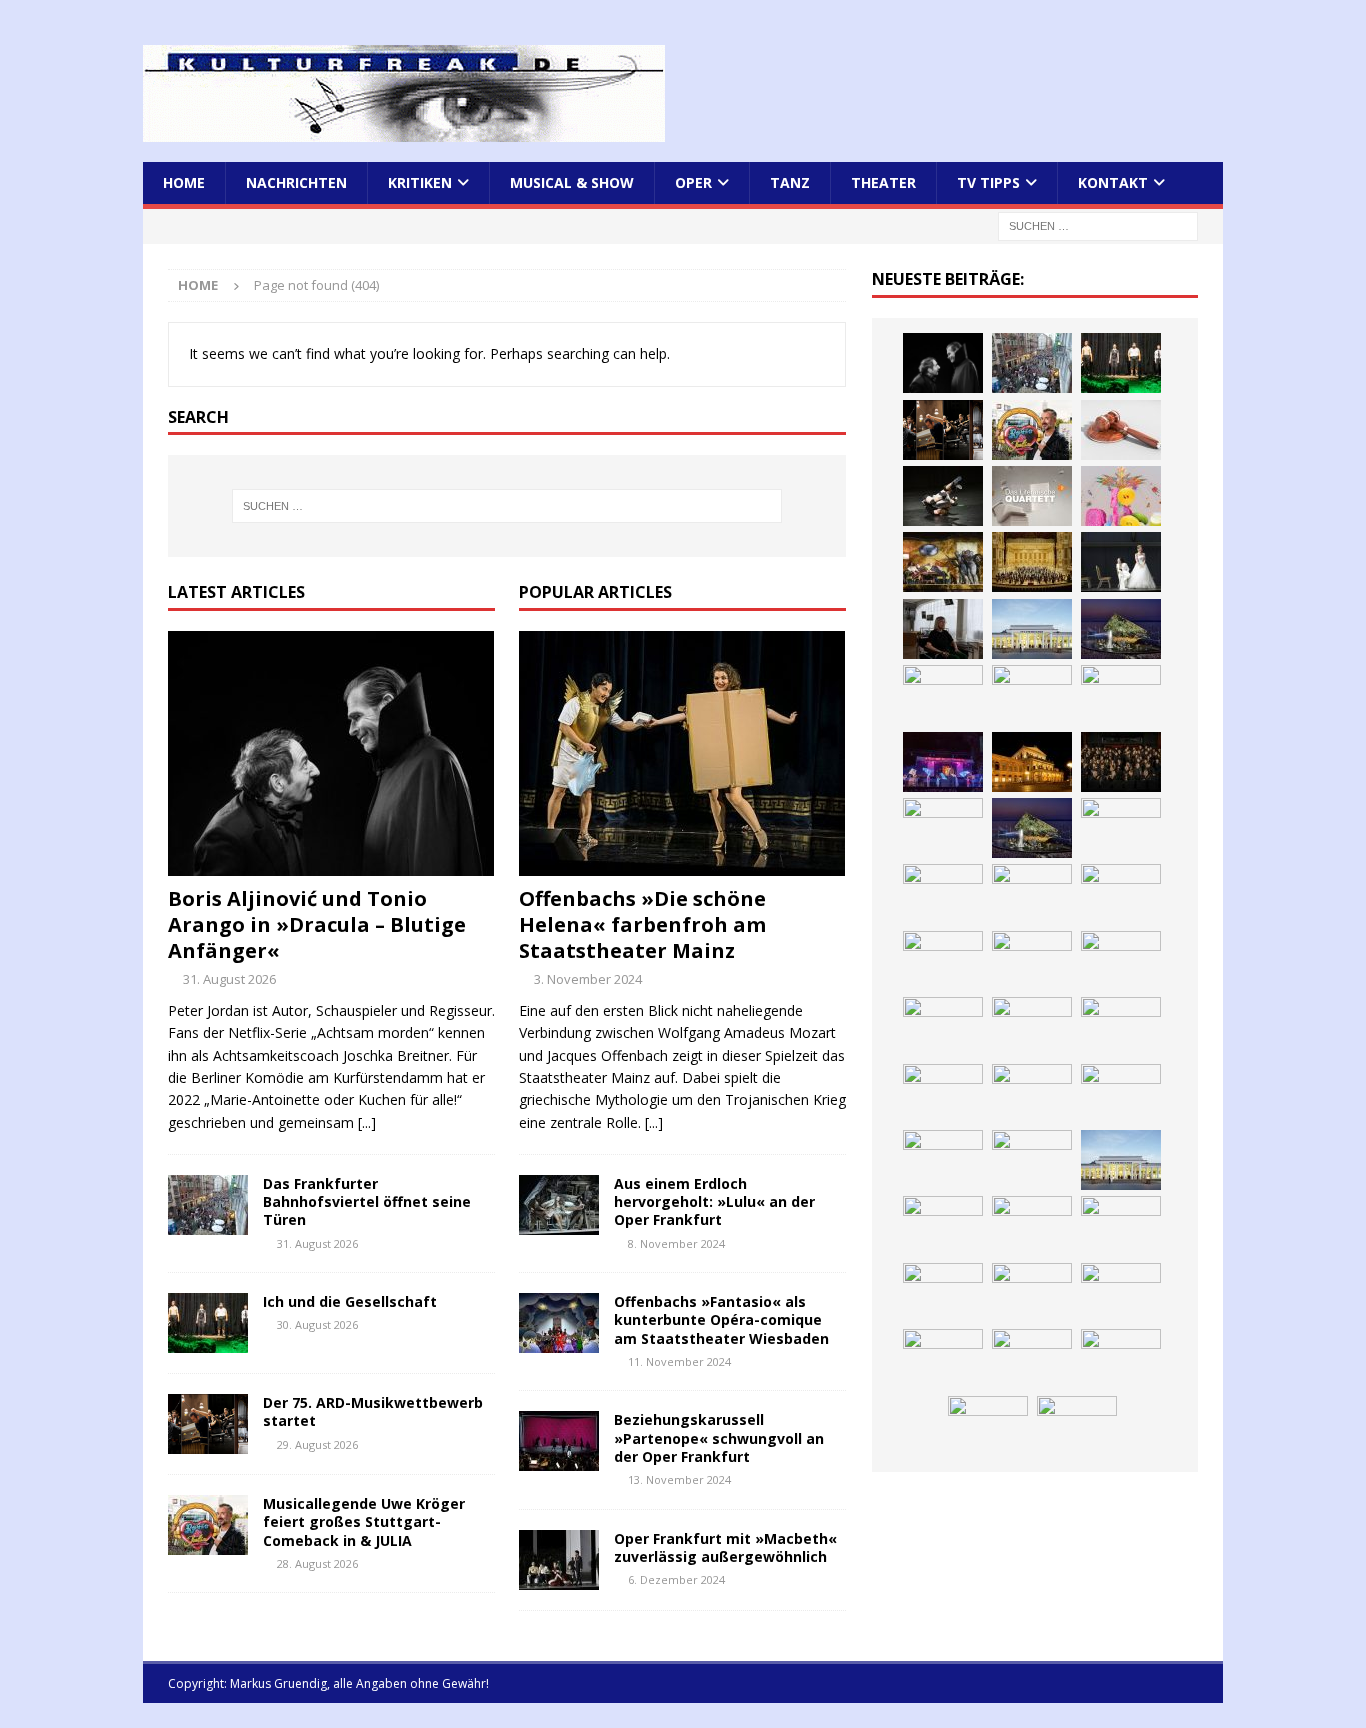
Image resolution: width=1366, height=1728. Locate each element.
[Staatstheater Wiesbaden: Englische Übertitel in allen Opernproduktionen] (1121, 828)
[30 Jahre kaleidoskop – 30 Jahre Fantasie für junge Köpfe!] (1032, 695)
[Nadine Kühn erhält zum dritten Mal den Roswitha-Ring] (943, 1160)
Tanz (790, 182)
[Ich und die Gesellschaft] (208, 1323)
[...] (367, 1122)
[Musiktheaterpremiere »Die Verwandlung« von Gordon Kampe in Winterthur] (943, 562)
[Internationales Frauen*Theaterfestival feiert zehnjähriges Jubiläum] (943, 1293)
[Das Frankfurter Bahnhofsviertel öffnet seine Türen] (208, 1205)
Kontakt (1113, 182)
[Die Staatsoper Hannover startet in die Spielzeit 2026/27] (1032, 762)
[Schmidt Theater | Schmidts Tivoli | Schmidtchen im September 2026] (1121, 1226)
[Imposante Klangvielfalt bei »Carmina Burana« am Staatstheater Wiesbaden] (943, 695)
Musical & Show (572, 182)
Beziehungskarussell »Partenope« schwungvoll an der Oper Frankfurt (719, 1437)
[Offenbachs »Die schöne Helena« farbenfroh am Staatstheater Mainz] (682, 753)
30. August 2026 (317, 1324)
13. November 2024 (679, 1479)
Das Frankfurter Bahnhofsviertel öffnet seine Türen (367, 1201)
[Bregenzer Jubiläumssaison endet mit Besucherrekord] (1121, 629)
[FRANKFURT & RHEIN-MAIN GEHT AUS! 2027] (943, 1359)
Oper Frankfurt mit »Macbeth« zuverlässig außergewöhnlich (725, 1547)
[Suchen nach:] (1098, 225)
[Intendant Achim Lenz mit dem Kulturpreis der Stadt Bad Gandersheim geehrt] (1032, 1293)
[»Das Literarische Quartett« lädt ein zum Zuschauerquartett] (1032, 496)
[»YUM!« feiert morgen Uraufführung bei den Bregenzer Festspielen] (943, 1027)
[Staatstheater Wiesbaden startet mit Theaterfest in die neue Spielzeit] (1121, 1027)
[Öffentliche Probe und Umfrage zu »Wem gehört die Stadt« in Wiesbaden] (1032, 629)
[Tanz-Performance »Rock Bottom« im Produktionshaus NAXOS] (943, 496)
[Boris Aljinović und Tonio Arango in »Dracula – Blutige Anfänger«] (331, 753)
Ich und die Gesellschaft (350, 1301)
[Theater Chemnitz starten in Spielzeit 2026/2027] (1032, 1359)
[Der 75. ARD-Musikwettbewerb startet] (208, 1424)
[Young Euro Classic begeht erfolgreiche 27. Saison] (943, 1226)
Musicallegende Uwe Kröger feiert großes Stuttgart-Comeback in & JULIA (364, 1521)
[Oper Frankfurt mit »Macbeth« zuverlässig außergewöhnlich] (559, 1560)
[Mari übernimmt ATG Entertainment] (1121, 894)
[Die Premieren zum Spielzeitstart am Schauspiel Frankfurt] (943, 1094)
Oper (693, 182)
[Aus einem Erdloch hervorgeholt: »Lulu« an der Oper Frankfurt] (559, 1205)
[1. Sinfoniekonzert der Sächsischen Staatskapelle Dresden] (1032, 562)
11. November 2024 (679, 1361)
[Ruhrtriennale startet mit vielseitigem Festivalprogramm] (1121, 1359)
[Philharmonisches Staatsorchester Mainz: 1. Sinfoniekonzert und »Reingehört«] (1121, 762)
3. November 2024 (588, 979)
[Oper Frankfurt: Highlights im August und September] (988, 1426)
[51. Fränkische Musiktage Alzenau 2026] (1121, 695)
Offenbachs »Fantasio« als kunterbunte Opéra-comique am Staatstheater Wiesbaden (721, 1319)
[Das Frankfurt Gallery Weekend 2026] (1032, 1027)
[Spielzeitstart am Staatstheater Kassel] (1121, 496)
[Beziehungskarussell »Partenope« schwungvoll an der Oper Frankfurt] (559, 1441)
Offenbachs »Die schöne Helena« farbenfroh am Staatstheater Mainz (642, 924)
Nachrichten (296, 182)
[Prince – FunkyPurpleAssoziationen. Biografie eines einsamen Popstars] (1032, 961)
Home (184, 182)
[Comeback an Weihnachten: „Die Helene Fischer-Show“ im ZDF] (943, 828)
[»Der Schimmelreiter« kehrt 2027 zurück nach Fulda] (943, 961)
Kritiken (420, 182)
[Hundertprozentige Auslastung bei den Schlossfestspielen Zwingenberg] (943, 762)
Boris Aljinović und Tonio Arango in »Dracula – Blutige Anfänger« (317, 924)
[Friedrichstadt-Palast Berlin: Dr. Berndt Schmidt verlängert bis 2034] (1121, 1293)
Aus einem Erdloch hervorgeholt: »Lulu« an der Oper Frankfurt (714, 1201)
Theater (883, 182)
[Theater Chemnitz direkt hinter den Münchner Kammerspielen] (1077, 1426)
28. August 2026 (317, 1563)
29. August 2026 (317, 1444)
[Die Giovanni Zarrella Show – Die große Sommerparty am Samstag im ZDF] (1121, 1094)
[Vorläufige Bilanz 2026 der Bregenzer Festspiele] (1032, 828)
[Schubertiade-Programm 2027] (1032, 894)
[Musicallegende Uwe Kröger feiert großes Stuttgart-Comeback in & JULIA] (208, 1525)
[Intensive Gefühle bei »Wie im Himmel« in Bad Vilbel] (1032, 1226)
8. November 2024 (676, 1243)
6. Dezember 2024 (676, 1579)
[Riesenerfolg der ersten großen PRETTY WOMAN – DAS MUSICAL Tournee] (1121, 961)
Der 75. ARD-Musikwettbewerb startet (373, 1411)
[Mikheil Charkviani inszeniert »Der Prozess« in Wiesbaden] (1121, 430)
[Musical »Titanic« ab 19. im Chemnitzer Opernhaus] (1032, 1094)
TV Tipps (988, 182)
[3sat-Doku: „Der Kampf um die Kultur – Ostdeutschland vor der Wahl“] (943, 629)
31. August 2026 (229, 979)
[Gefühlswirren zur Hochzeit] (1121, 562)
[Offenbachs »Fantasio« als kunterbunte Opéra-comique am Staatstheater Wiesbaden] (559, 1323)
